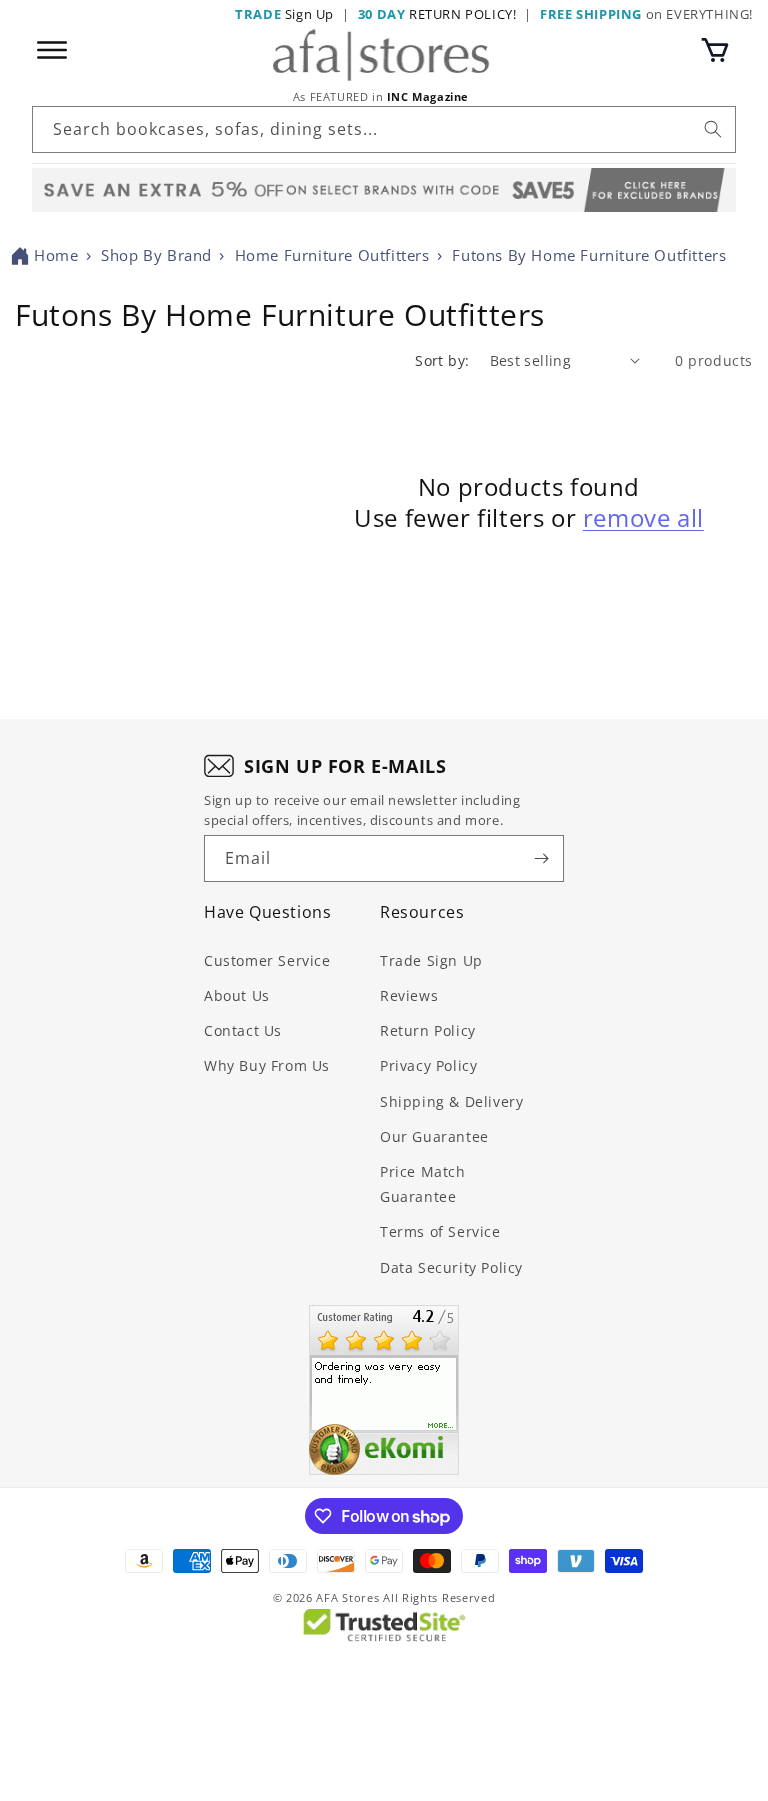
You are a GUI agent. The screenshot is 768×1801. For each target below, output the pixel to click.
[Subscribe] (541, 858)
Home (56, 255)
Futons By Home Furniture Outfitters (589, 255)
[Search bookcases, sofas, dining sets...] (713, 129)
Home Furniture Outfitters (332, 255)
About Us (237, 995)
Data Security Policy (451, 1267)
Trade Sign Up (431, 960)
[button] (715, 50)
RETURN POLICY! (437, 14)
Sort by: (442, 360)
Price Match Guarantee (423, 1184)
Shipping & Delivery (451, 1101)
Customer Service (267, 960)
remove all (643, 517)
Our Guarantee (434, 1136)
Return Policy (428, 1030)
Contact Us (243, 1030)
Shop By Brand (156, 255)
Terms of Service (440, 1231)
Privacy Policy (428, 1065)
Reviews (409, 995)
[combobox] (384, 129)
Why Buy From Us (267, 1065)
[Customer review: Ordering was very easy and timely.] (384, 1390)
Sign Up (284, 14)
